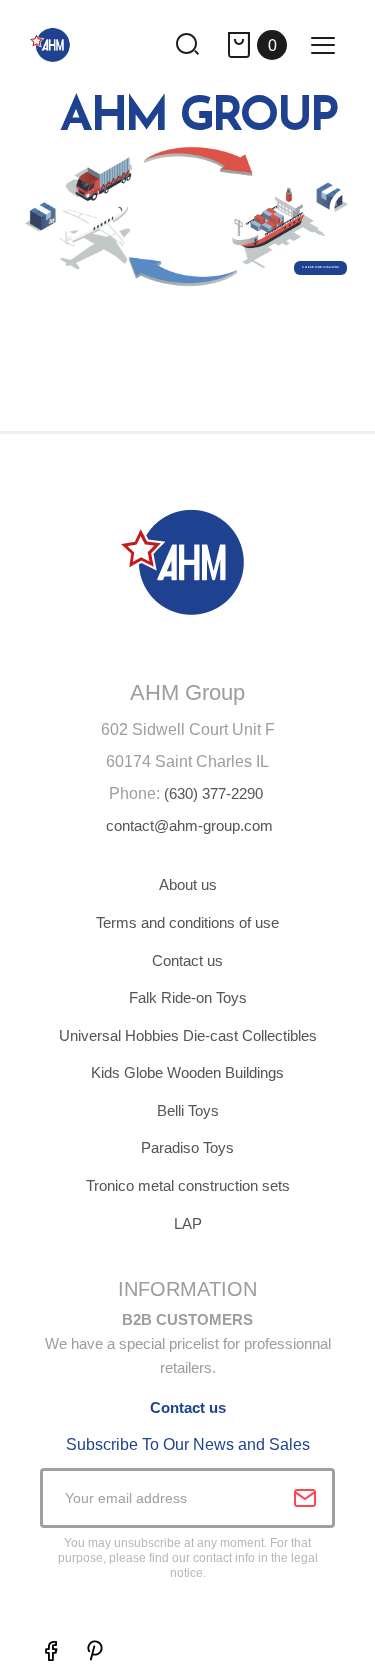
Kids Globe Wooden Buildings (187, 1072)
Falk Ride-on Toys (188, 997)
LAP (188, 1223)
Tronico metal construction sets (188, 1185)
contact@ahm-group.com (189, 825)
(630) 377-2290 (213, 793)
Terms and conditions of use (187, 922)
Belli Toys (188, 1110)
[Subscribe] (305, 1498)
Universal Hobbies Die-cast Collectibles (188, 1035)
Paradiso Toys (187, 1147)
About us (188, 884)
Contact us (187, 960)
